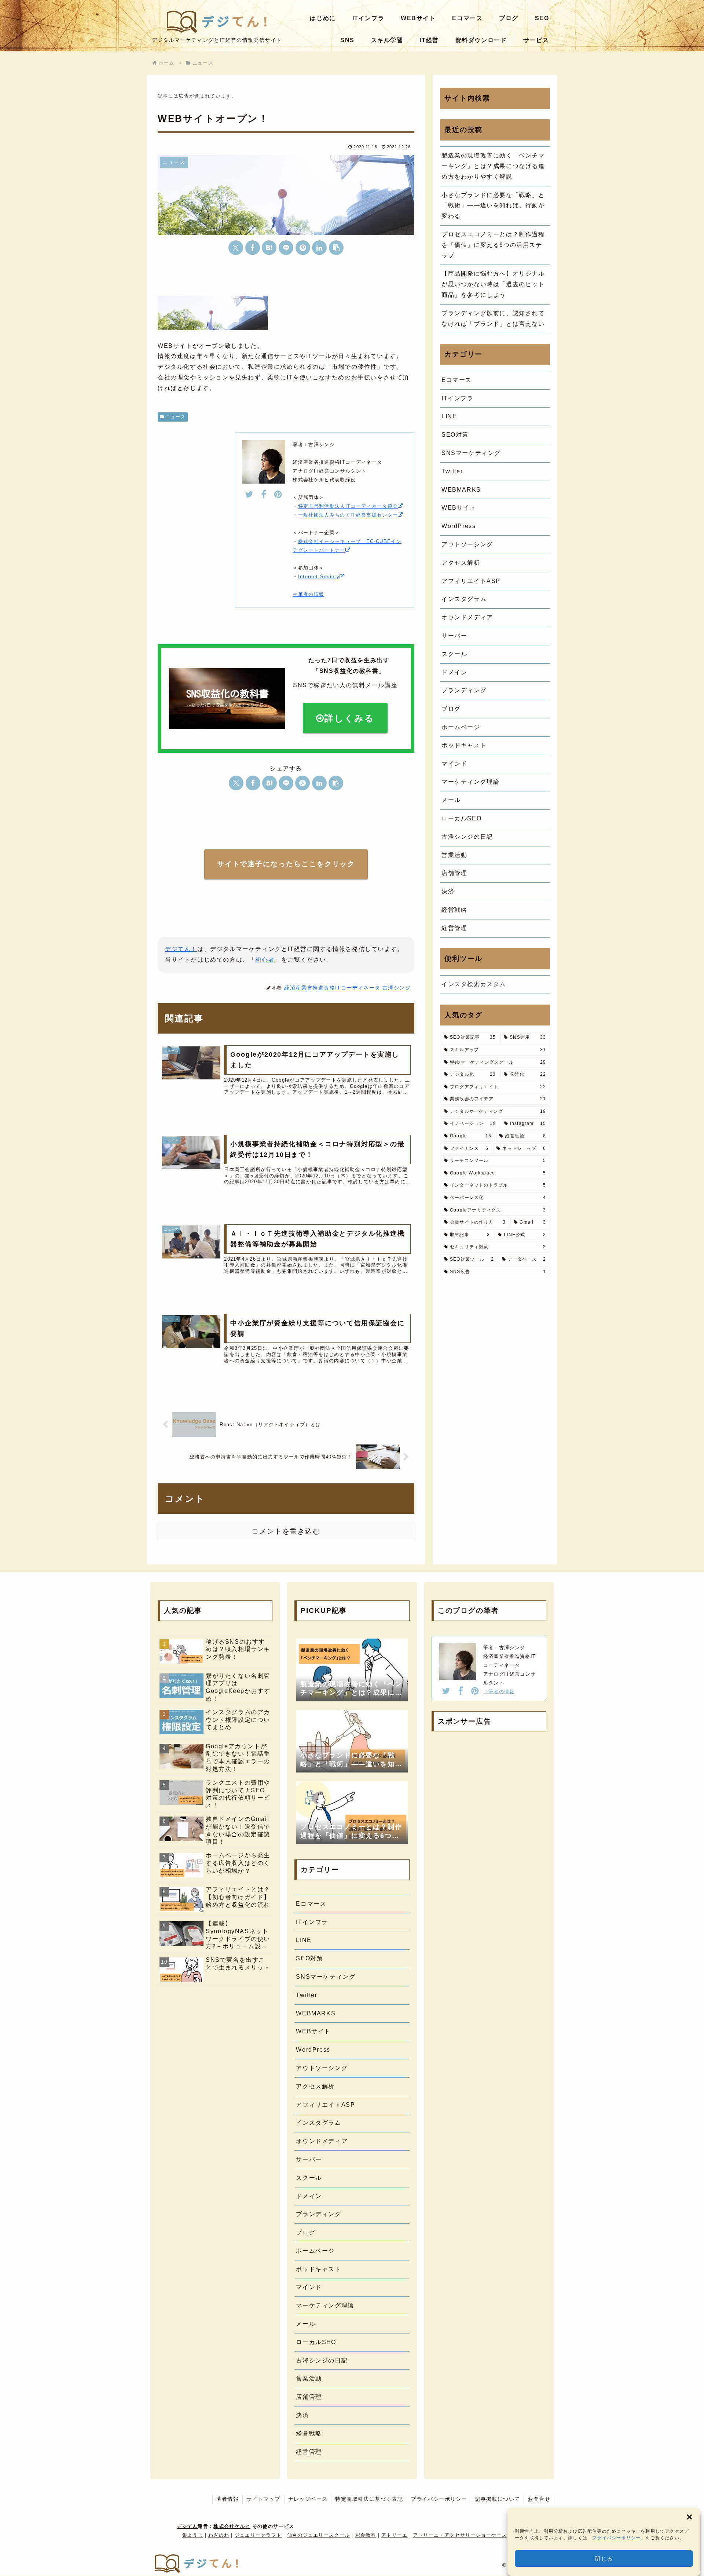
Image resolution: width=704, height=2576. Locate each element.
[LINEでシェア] (286, 248)
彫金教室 (366, 2535)
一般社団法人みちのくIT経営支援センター (348, 515)
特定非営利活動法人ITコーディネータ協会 (348, 506)
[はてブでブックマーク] (269, 248)
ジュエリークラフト (258, 2535)
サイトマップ (263, 2499)
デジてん (187, 2526)
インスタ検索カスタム (474, 984)
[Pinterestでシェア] (303, 248)
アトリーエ (395, 2535)
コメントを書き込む (286, 1531)
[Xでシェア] (236, 248)
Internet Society (319, 577)
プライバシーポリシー (616, 2538)
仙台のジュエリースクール (319, 2535)
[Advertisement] (489, 1792)
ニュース (176, 417)
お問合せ (539, 2499)
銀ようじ (193, 2535)
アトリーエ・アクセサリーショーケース (460, 2535)
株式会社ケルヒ (232, 2526)
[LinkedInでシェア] (319, 248)
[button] (689, 2517)
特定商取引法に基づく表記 (369, 2499)
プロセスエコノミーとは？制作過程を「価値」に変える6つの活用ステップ (493, 245)
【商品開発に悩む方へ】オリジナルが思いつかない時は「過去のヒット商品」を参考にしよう (493, 284)
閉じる (604, 2559)
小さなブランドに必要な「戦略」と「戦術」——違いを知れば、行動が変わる (493, 206)
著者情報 (228, 2499)
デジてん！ (181, 949)
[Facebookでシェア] (253, 248)
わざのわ (219, 2535)
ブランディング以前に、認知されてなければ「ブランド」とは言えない (493, 318)
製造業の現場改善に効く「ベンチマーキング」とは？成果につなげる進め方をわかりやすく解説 (493, 166)
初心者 (265, 960)
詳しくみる (349, 718)
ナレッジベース (308, 2499)
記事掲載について (497, 2499)
